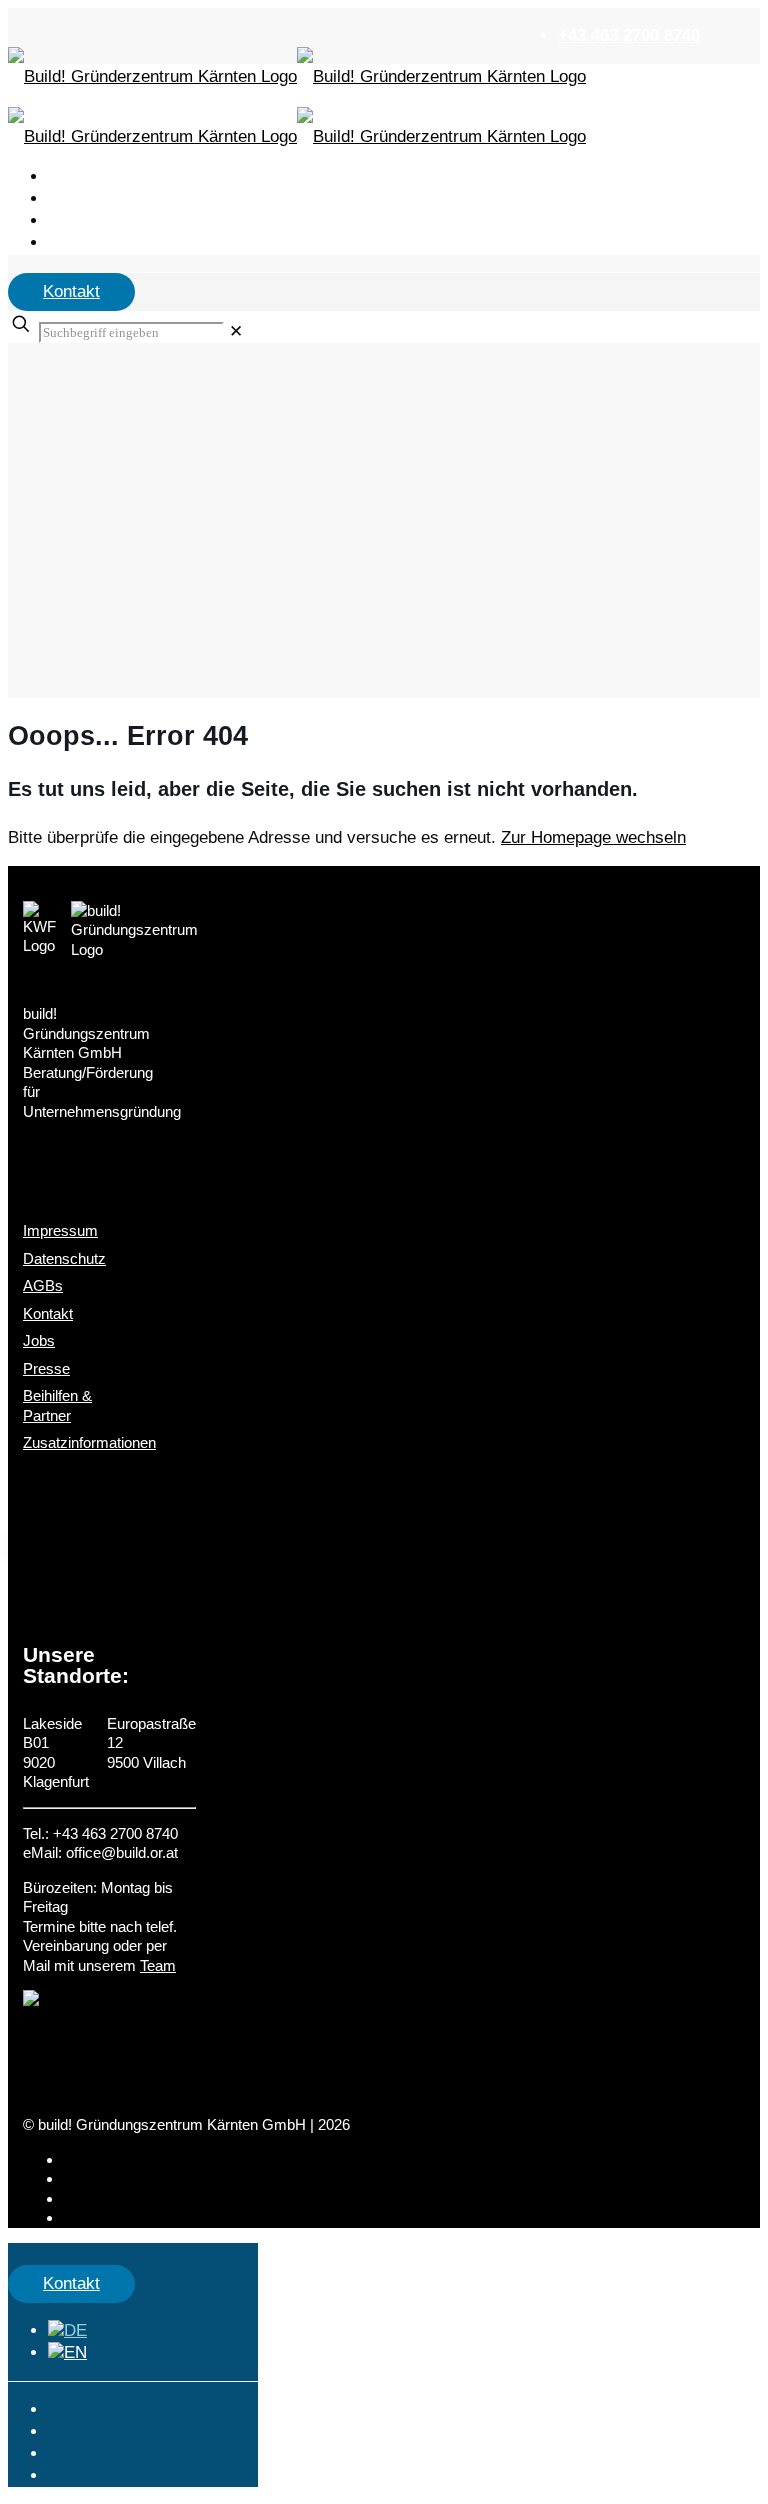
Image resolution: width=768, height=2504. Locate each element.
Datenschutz (64, 1258)
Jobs (39, 1340)
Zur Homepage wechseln (593, 837)
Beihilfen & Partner (57, 1405)
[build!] (384, 78)
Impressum (60, 1230)
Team (158, 1965)
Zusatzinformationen (89, 1442)
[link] (236, 331)
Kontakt (71, 291)
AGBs (43, 1285)
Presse (46, 1368)
